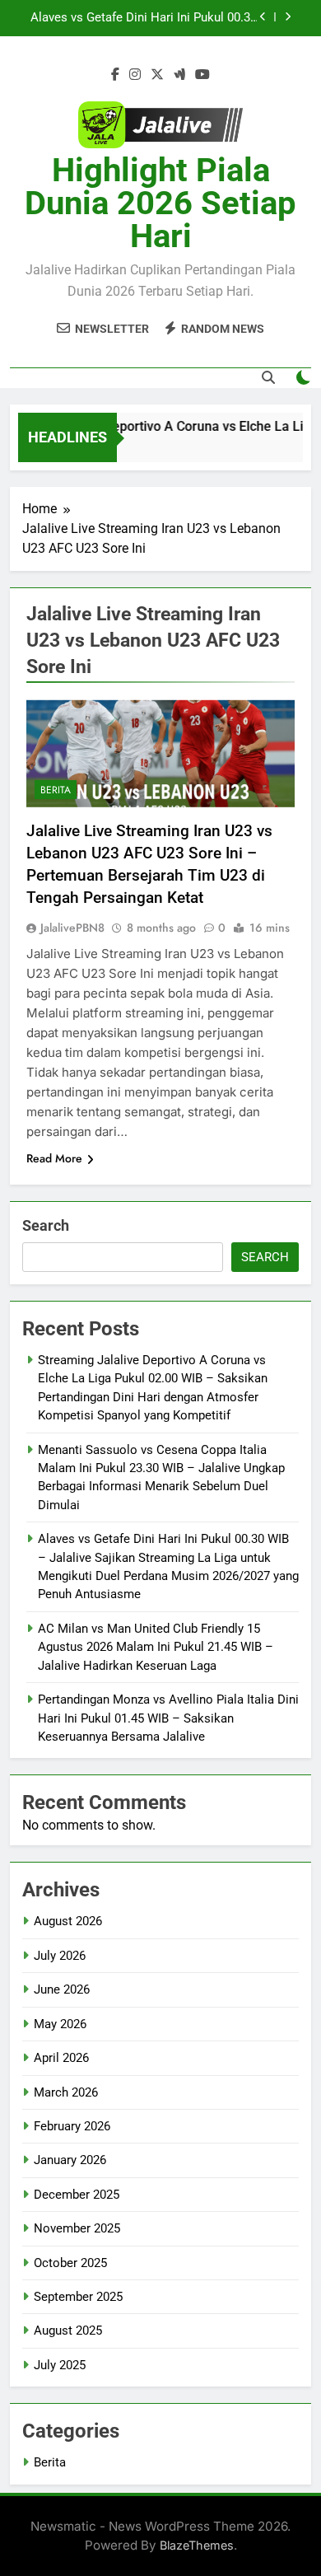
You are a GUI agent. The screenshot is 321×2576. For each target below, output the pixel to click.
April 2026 (61, 2058)
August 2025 (68, 2331)
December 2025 (77, 2195)
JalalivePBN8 (72, 928)
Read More (54, 1158)
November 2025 (77, 2228)
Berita (56, 790)
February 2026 (72, 2126)
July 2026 (60, 1956)
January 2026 (70, 2160)
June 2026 (62, 1989)
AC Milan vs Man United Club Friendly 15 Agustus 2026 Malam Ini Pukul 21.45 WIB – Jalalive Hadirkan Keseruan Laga (156, 1647)
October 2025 (70, 2263)
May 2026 (60, 2024)
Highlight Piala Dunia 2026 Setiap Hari (160, 203)
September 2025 (78, 2297)
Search (46, 1225)
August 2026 (68, 1921)
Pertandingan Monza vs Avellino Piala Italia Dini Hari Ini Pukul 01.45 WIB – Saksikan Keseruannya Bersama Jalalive (168, 1718)
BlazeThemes (197, 2545)
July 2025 (60, 2365)
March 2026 (66, 2092)
